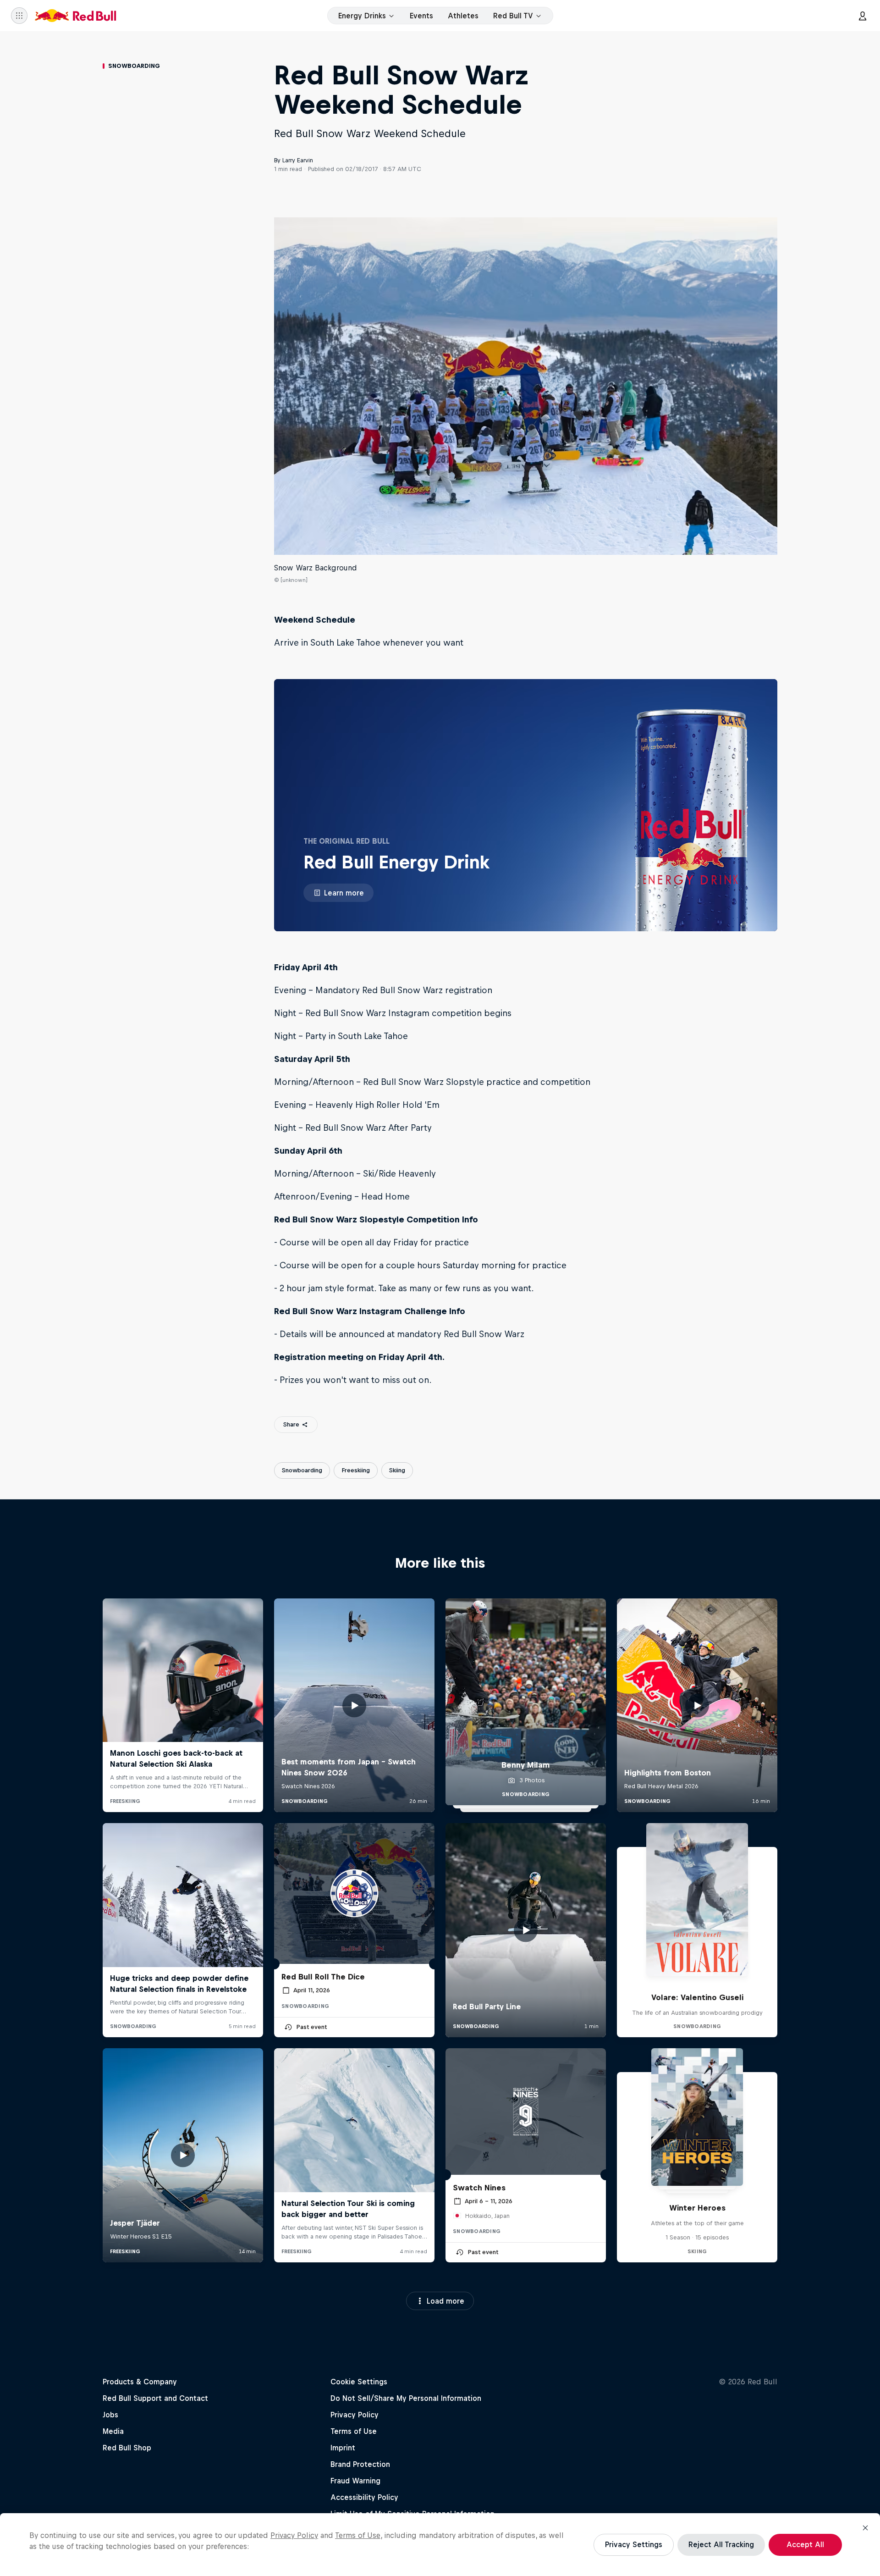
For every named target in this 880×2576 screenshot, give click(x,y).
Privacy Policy (294, 2535)
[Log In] (863, 16)
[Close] (865, 2528)
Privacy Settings (634, 2544)
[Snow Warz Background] (526, 386)
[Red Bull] (76, 16)
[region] (440, 2545)
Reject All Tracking (721, 2544)
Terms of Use (358, 2535)
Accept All (805, 2544)
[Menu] (19, 16)
